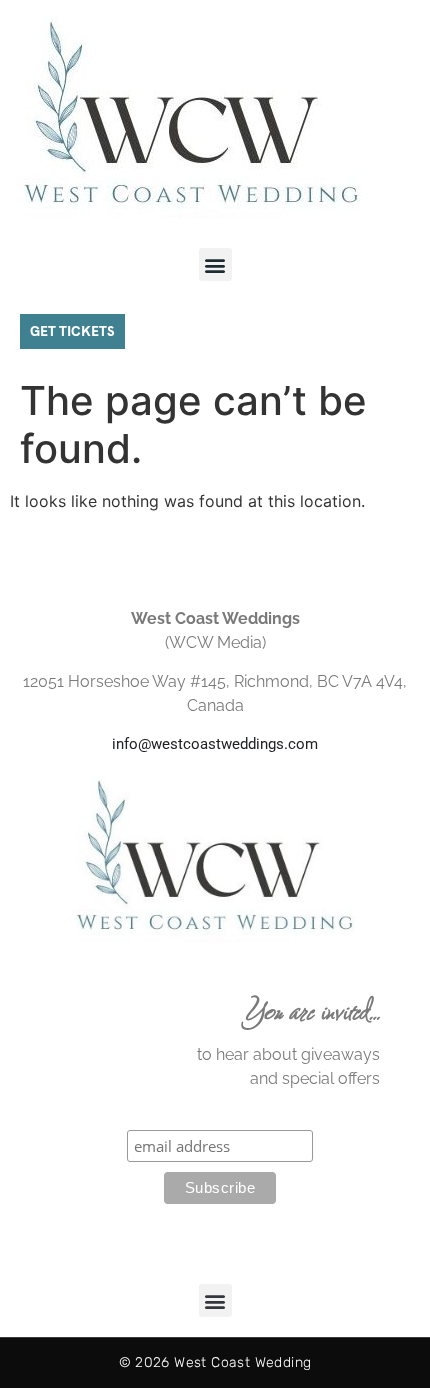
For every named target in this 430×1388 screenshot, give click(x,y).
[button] (215, 264)
